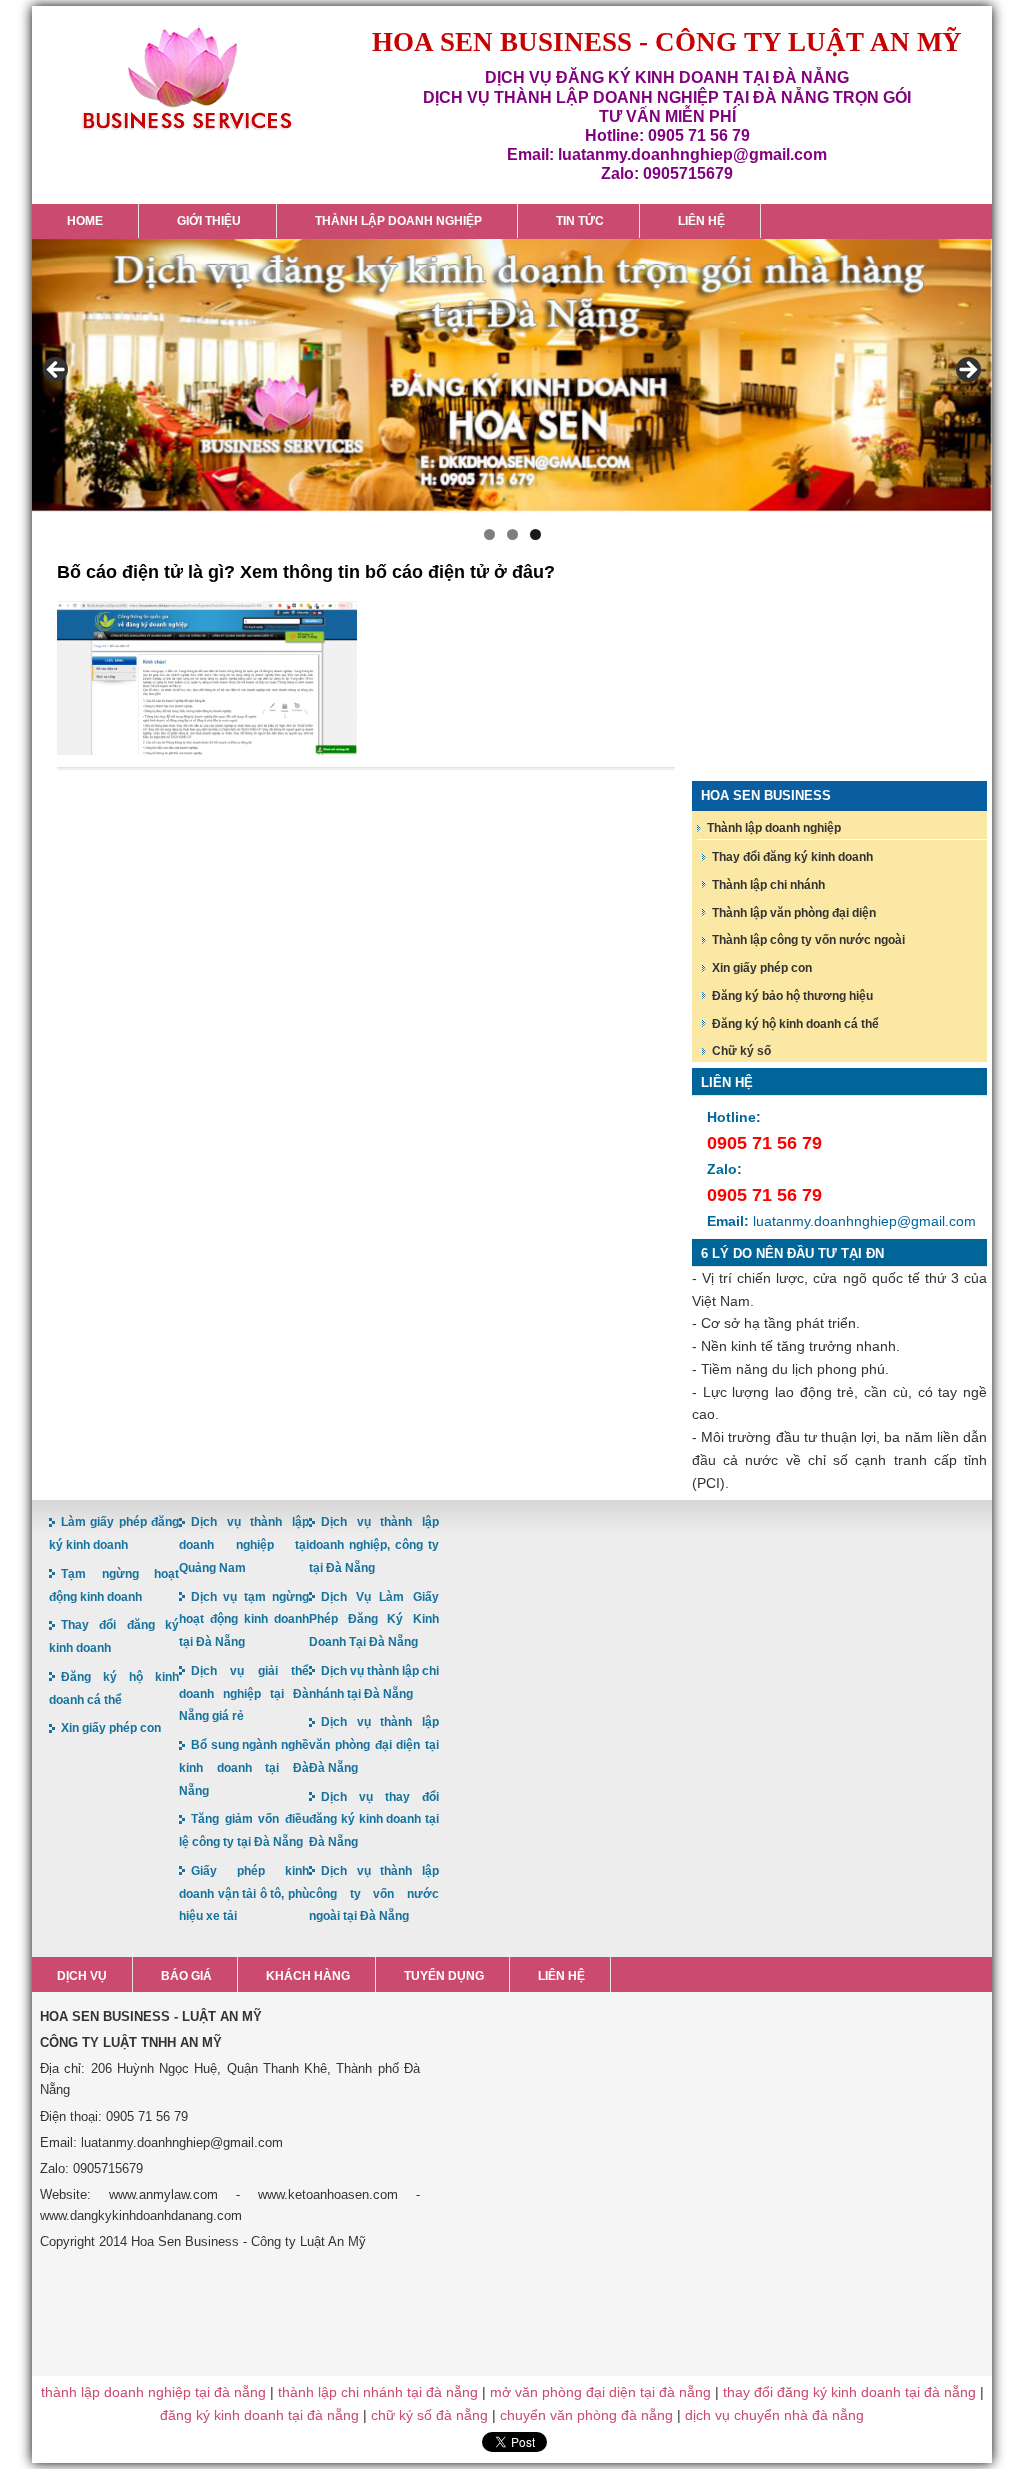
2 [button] (512, 534)
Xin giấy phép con (762, 968)
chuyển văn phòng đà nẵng (586, 2415)
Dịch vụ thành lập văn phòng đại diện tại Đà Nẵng (374, 1745)
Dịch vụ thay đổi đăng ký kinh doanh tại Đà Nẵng (374, 1820)
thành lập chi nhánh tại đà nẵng (378, 2392)
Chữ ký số (741, 1051)
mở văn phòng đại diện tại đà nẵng (600, 2392)
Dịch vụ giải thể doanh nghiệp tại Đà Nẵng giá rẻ (244, 1694)
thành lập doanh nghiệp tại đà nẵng (153, 2392)
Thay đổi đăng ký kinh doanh (792, 857)
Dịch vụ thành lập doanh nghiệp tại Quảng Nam (244, 1545)
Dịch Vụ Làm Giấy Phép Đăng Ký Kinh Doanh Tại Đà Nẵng (374, 1620)
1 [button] (489, 534)
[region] (512, 376)
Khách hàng (308, 1976)
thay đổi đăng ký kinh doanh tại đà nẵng (849, 2392)
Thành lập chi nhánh (768, 885)
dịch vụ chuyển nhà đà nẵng (774, 2415)
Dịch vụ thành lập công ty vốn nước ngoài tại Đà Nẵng (374, 1894)
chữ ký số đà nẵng (429, 2415)
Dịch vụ (82, 1976)
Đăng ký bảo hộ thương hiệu (792, 996)
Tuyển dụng (444, 1976)
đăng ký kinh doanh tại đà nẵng (259, 2415)
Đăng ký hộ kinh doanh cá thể (795, 1024)
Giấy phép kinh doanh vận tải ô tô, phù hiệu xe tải (244, 1894)
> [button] (967, 371)
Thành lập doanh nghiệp (774, 828)
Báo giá (186, 1976)
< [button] (57, 371)
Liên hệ (561, 1976)
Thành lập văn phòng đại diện (794, 913)
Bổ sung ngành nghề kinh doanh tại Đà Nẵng (244, 1768)
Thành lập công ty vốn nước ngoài (808, 940)
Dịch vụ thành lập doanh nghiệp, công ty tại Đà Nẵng (374, 1545)
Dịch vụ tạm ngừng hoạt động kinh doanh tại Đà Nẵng (244, 1620)
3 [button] (535, 534)
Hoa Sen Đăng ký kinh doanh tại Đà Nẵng (187, 78)
